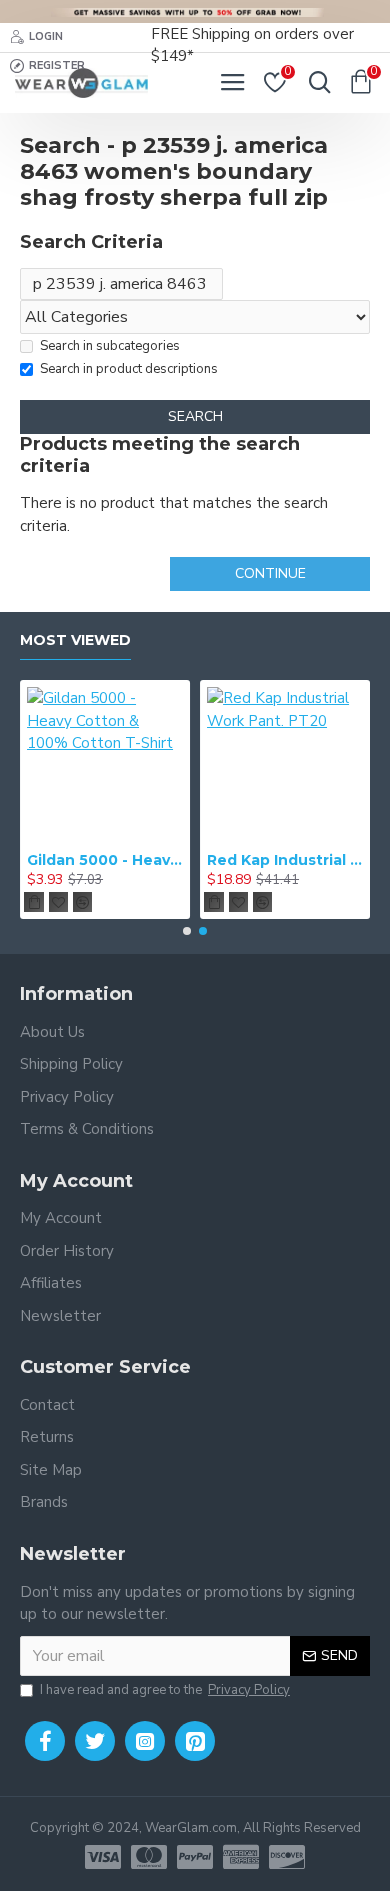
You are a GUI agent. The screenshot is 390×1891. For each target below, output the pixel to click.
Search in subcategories (110, 346)
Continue (270, 573)
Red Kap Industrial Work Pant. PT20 (285, 860)
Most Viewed (75, 640)
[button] (187, 931)
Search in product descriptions (129, 369)
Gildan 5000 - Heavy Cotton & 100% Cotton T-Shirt (105, 860)
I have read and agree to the (165, 1690)
